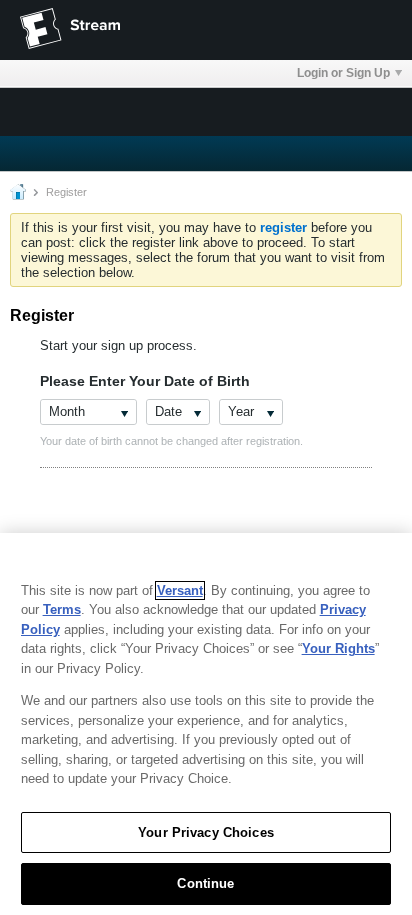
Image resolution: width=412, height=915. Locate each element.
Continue (205, 883)
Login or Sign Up (343, 73)
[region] (206, 724)
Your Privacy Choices (206, 832)
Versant (180, 590)
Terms (62, 609)
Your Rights (338, 648)
